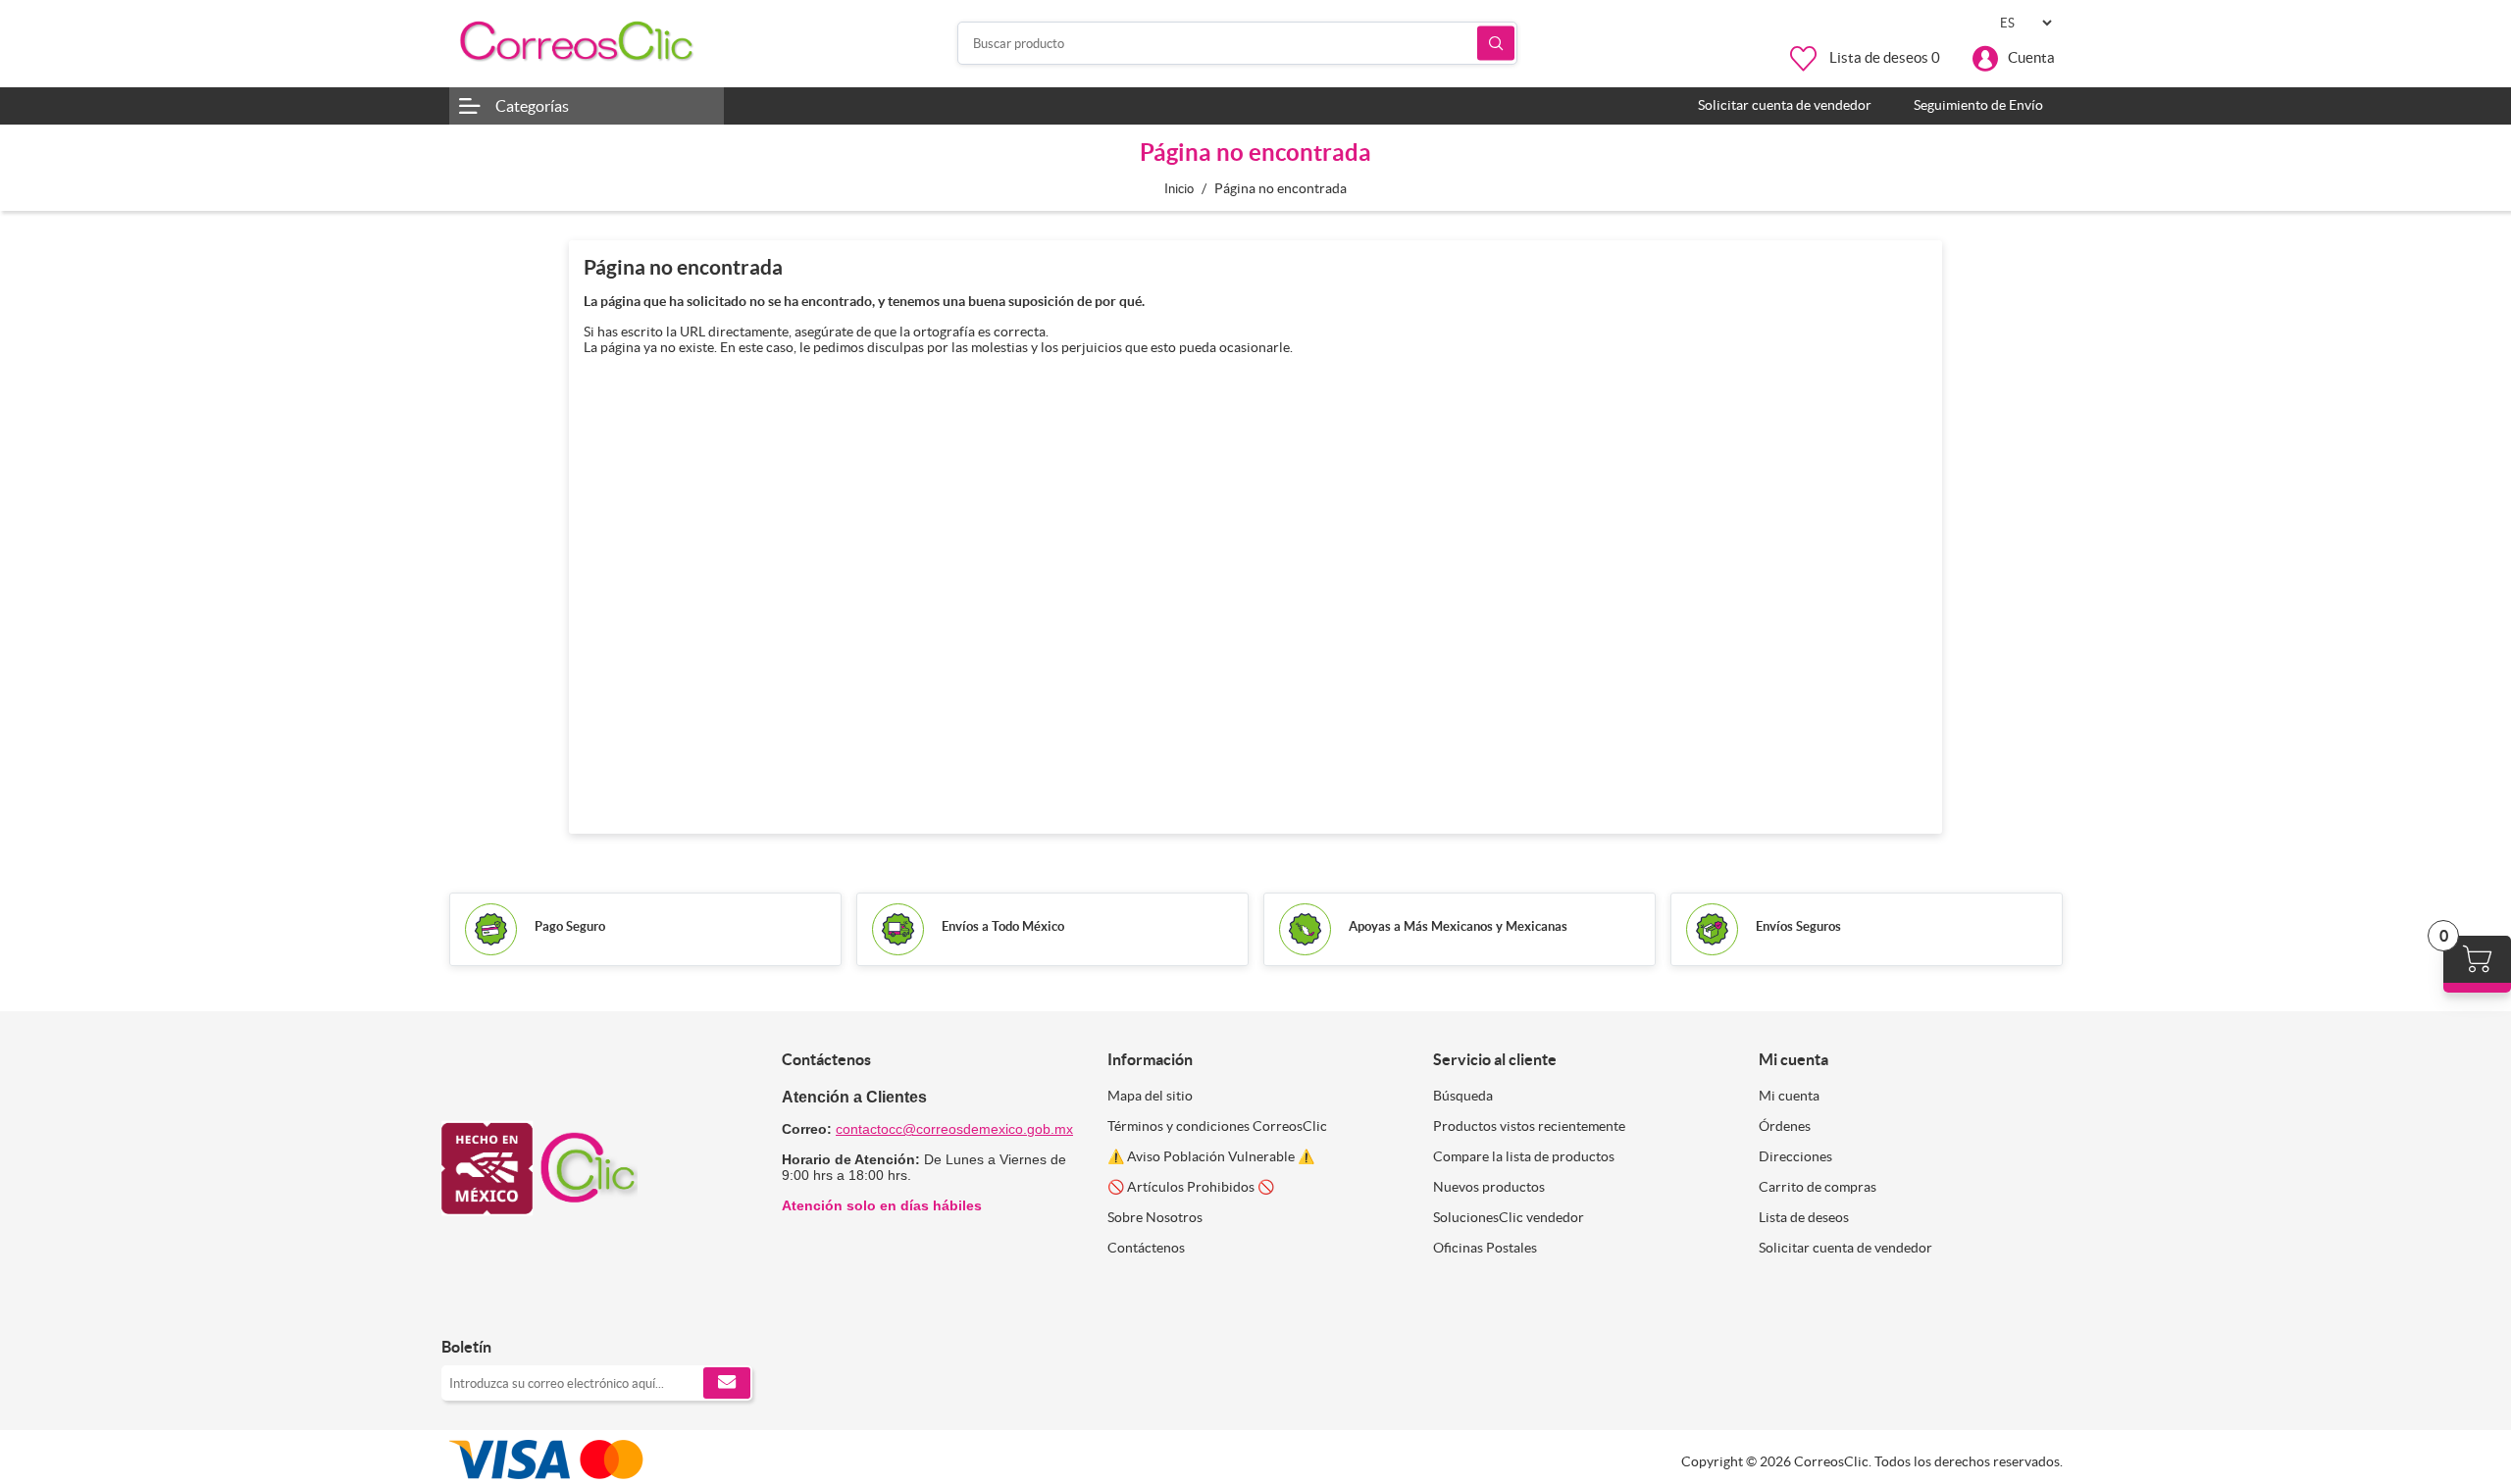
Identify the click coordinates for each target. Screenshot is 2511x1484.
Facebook (463, 1306)
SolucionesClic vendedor (1509, 1217)
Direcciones (1795, 1156)
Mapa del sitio (1150, 1096)
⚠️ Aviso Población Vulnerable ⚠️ (1211, 1156)
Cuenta (2031, 57)
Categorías (532, 106)
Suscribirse (727, 1383)
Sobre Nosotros (1155, 1217)
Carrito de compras (1818, 1187)
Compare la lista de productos (1524, 1156)
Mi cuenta (1789, 1096)
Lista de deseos (1804, 1217)
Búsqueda (1496, 44)
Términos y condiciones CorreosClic (1217, 1126)
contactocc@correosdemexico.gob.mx (954, 1129)
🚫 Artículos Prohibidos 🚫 (1191, 1187)
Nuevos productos (1489, 1187)
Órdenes (1785, 1126)
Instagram (511, 1306)
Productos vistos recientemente (1529, 1126)
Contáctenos (1146, 1248)
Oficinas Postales (1485, 1248)
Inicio (1179, 189)
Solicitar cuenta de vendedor (1845, 1248)
